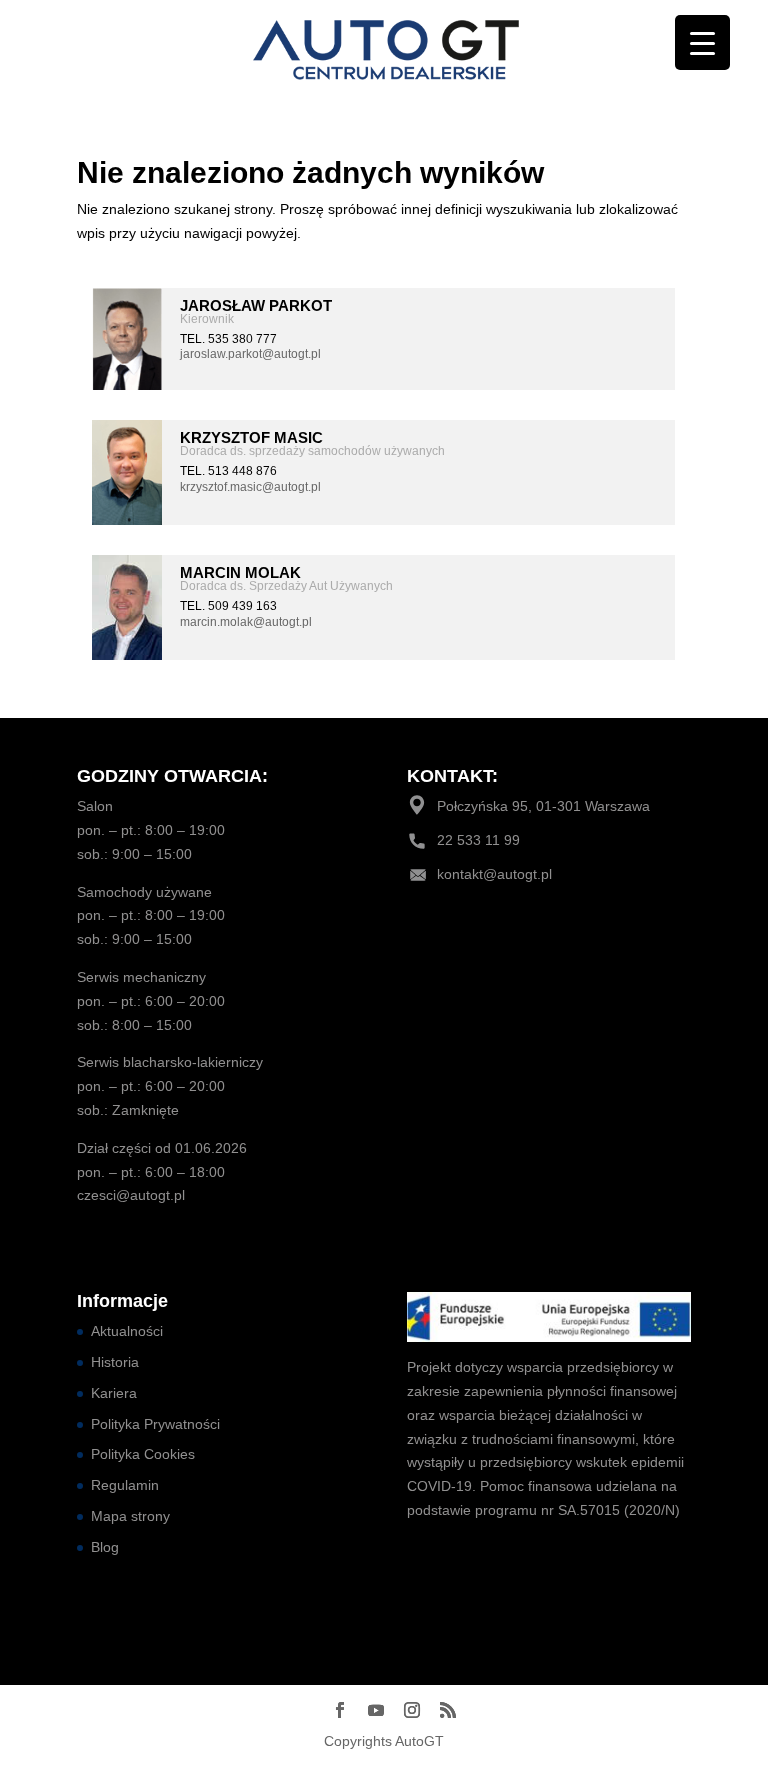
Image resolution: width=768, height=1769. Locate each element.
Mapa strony (130, 1516)
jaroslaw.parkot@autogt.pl (250, 354)
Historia (115, 1362)
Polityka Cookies (143, 1454)
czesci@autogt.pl (131, 1195)
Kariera (114, 1393)
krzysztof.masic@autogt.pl (250, 487)
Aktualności (127, 1331)
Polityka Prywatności (155, 1424)
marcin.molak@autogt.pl (246, 622)
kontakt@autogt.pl (494, 874)
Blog (105, 1547)
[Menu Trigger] (702, 42)
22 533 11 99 (478, 840)
